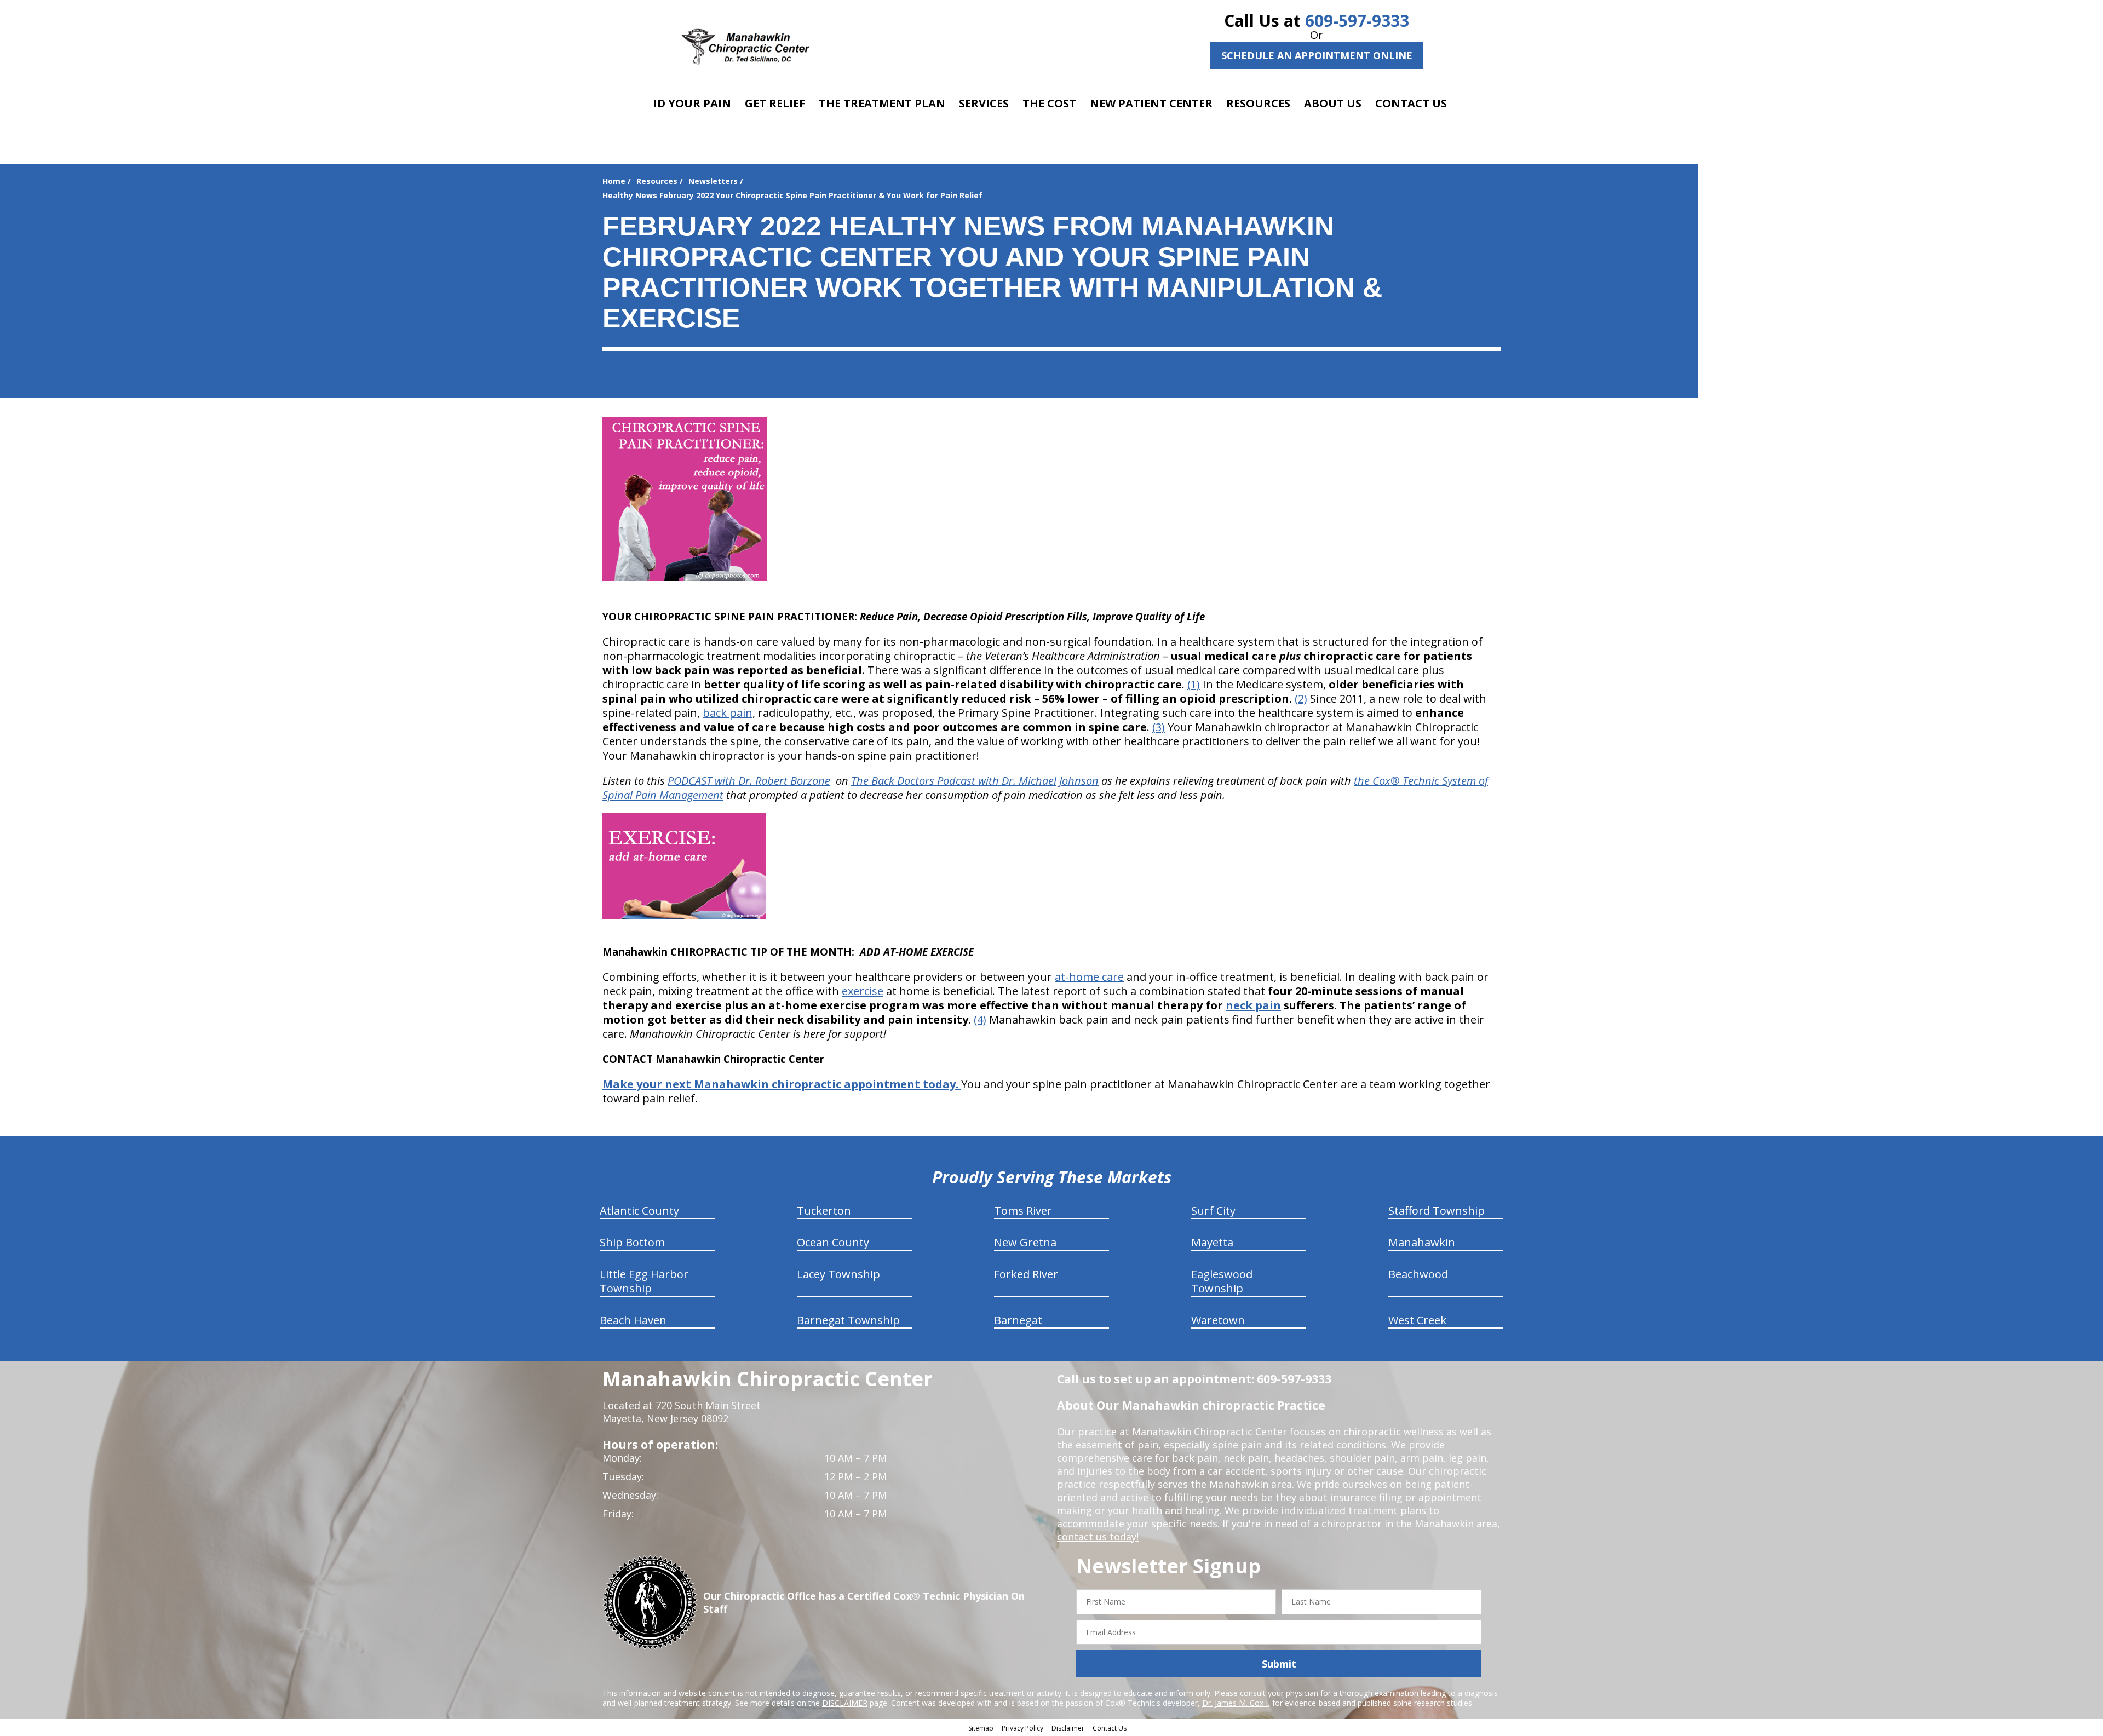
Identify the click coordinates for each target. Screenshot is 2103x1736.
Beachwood (1418, 1274)
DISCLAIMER (845, 1703)
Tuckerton (824, 1211)
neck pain (1253, 1005)
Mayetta (1212, 1242)
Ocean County (833, 1242)
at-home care (1089, 977)
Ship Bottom (632, 1242)
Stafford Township (1437, 1211)
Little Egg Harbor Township (644, 1281)
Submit (1279, 1664)
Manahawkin (1422, 1242)
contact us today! (1098, 1537)
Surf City (1213, 1211)
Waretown (1218, 1320)
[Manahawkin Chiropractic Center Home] (746, 47)
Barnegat (1018, 1320)
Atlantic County (639, 1211)
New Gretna (1025, 1242)
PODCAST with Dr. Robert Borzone (749, 781)
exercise (863, 991)
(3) (1159, 727)
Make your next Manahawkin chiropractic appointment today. (782, 1084)
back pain (728, 713)
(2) (1301, 699)
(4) (980, 1019)
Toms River (1023, 1211)
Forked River (1026, 1274)
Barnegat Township (848, 1320)
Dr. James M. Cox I (1235, 1703)
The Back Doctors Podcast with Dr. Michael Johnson (975, 781)
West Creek (1417, 1320)
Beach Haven (633, 1320)
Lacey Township (838, 1274)
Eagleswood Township (1222, 1281)
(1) (1194, 684)
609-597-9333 (1357, 21)
